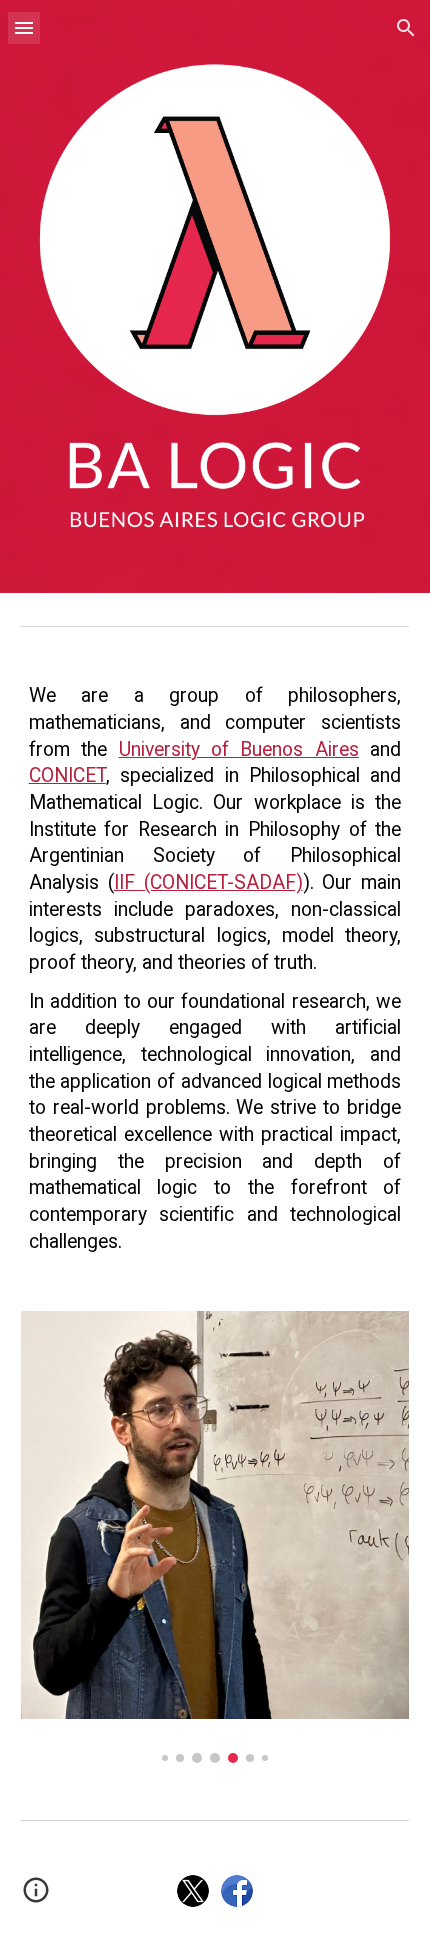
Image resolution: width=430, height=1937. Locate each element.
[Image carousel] (215, 1537)
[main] (215, 969)
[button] (24, 27)
